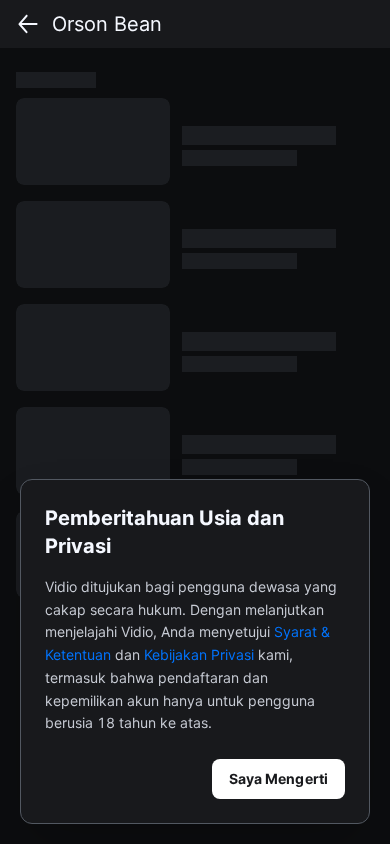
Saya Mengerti (278, 778)
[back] (28, 24)
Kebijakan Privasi (199, 654)
